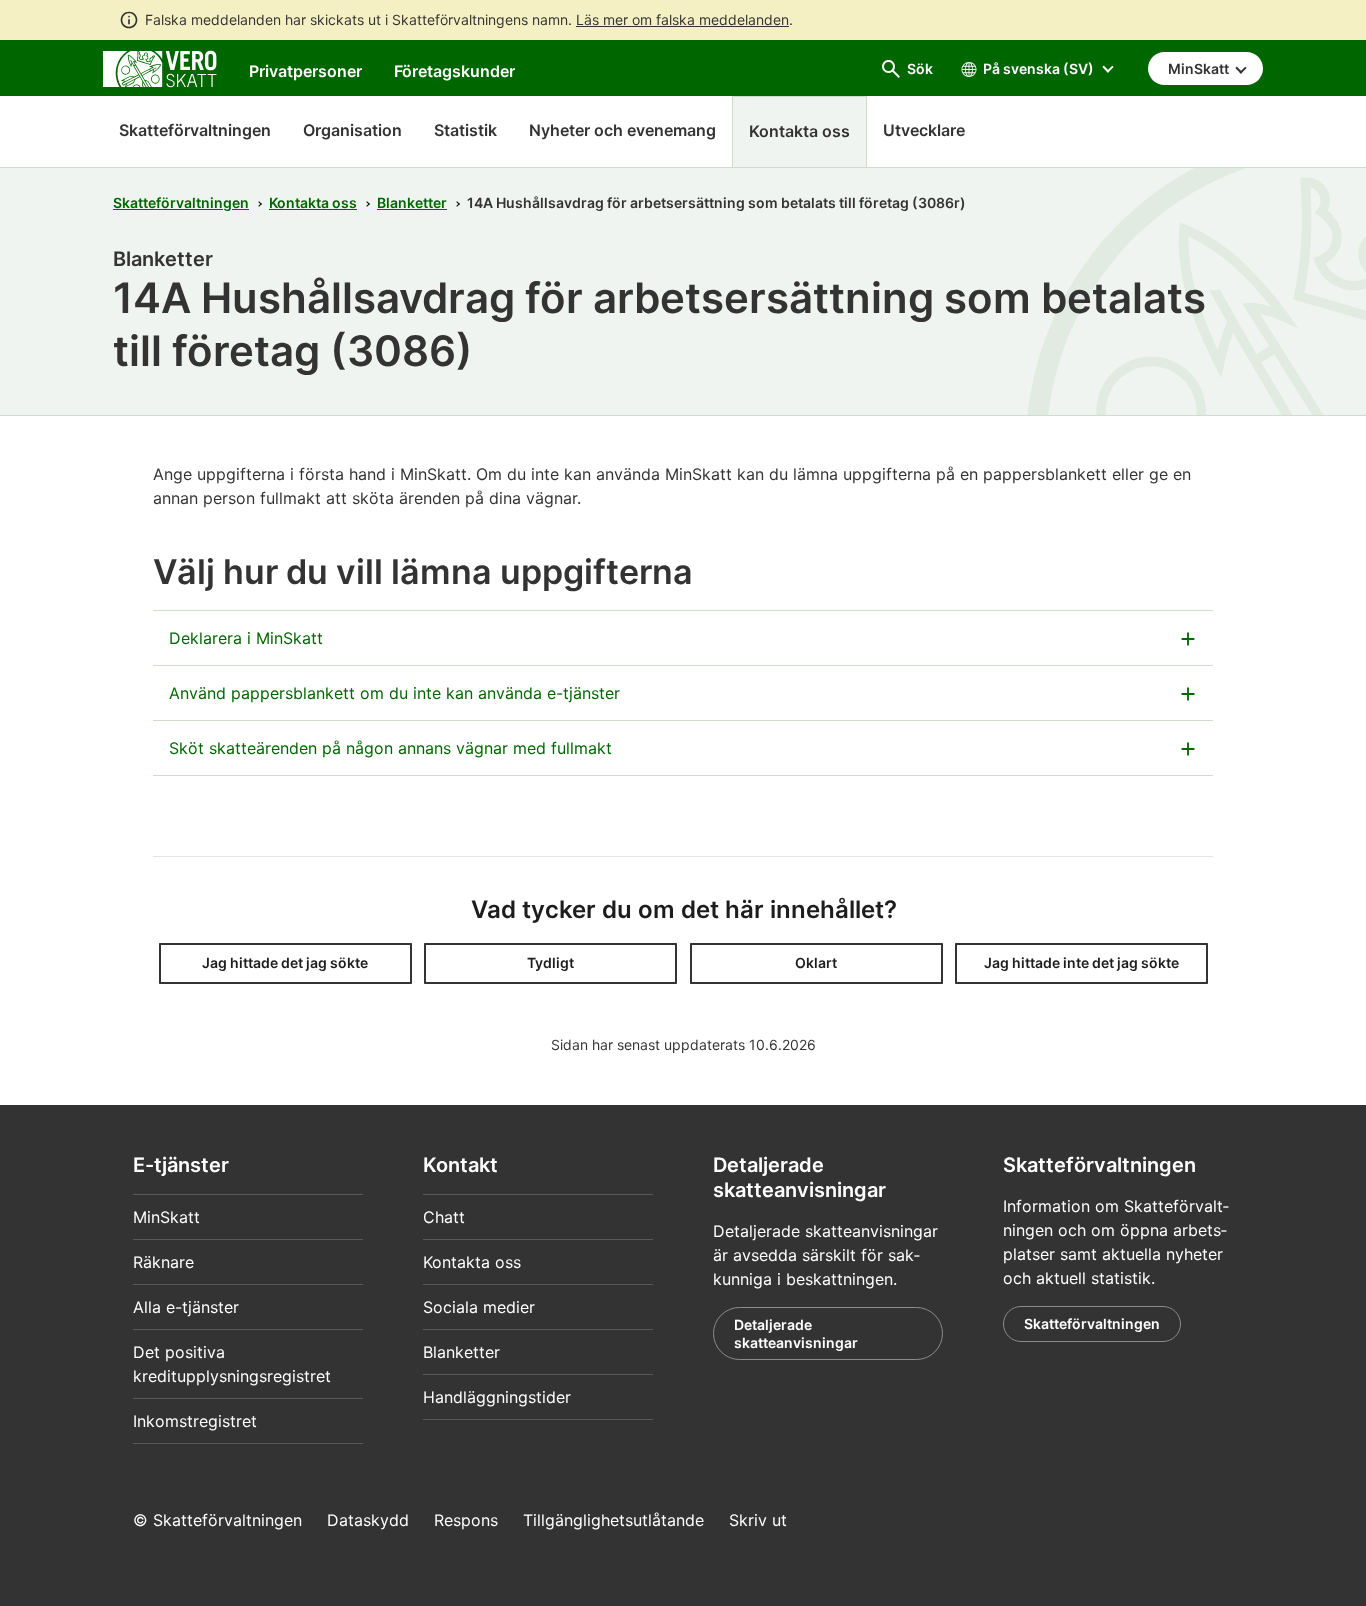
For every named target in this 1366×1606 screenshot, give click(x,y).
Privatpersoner (305, 71)
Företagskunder (454, 71)
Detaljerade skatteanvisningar (796, 1333)
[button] (285, 963)
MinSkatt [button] (1200, 68)
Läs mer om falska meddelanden (682, 19)
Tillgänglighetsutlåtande (613, 1520)
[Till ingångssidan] (160, 67)
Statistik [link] (465, 130)
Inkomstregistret (195, 1421)
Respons (466, 1520)
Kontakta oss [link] (799, 131)
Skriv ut (758, 1520)
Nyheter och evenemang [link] (622, 130)
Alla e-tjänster (186, 1307)
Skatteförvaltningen (195, 130)
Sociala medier (479, 1307)
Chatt (444, 1217)
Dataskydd (368, 1520)
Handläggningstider (497, 1397)
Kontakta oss (313, 202)
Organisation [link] (352, 130)
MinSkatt (166, 1217)
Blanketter (412, 202)
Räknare (163, 1262)
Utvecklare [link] (924, 130)
